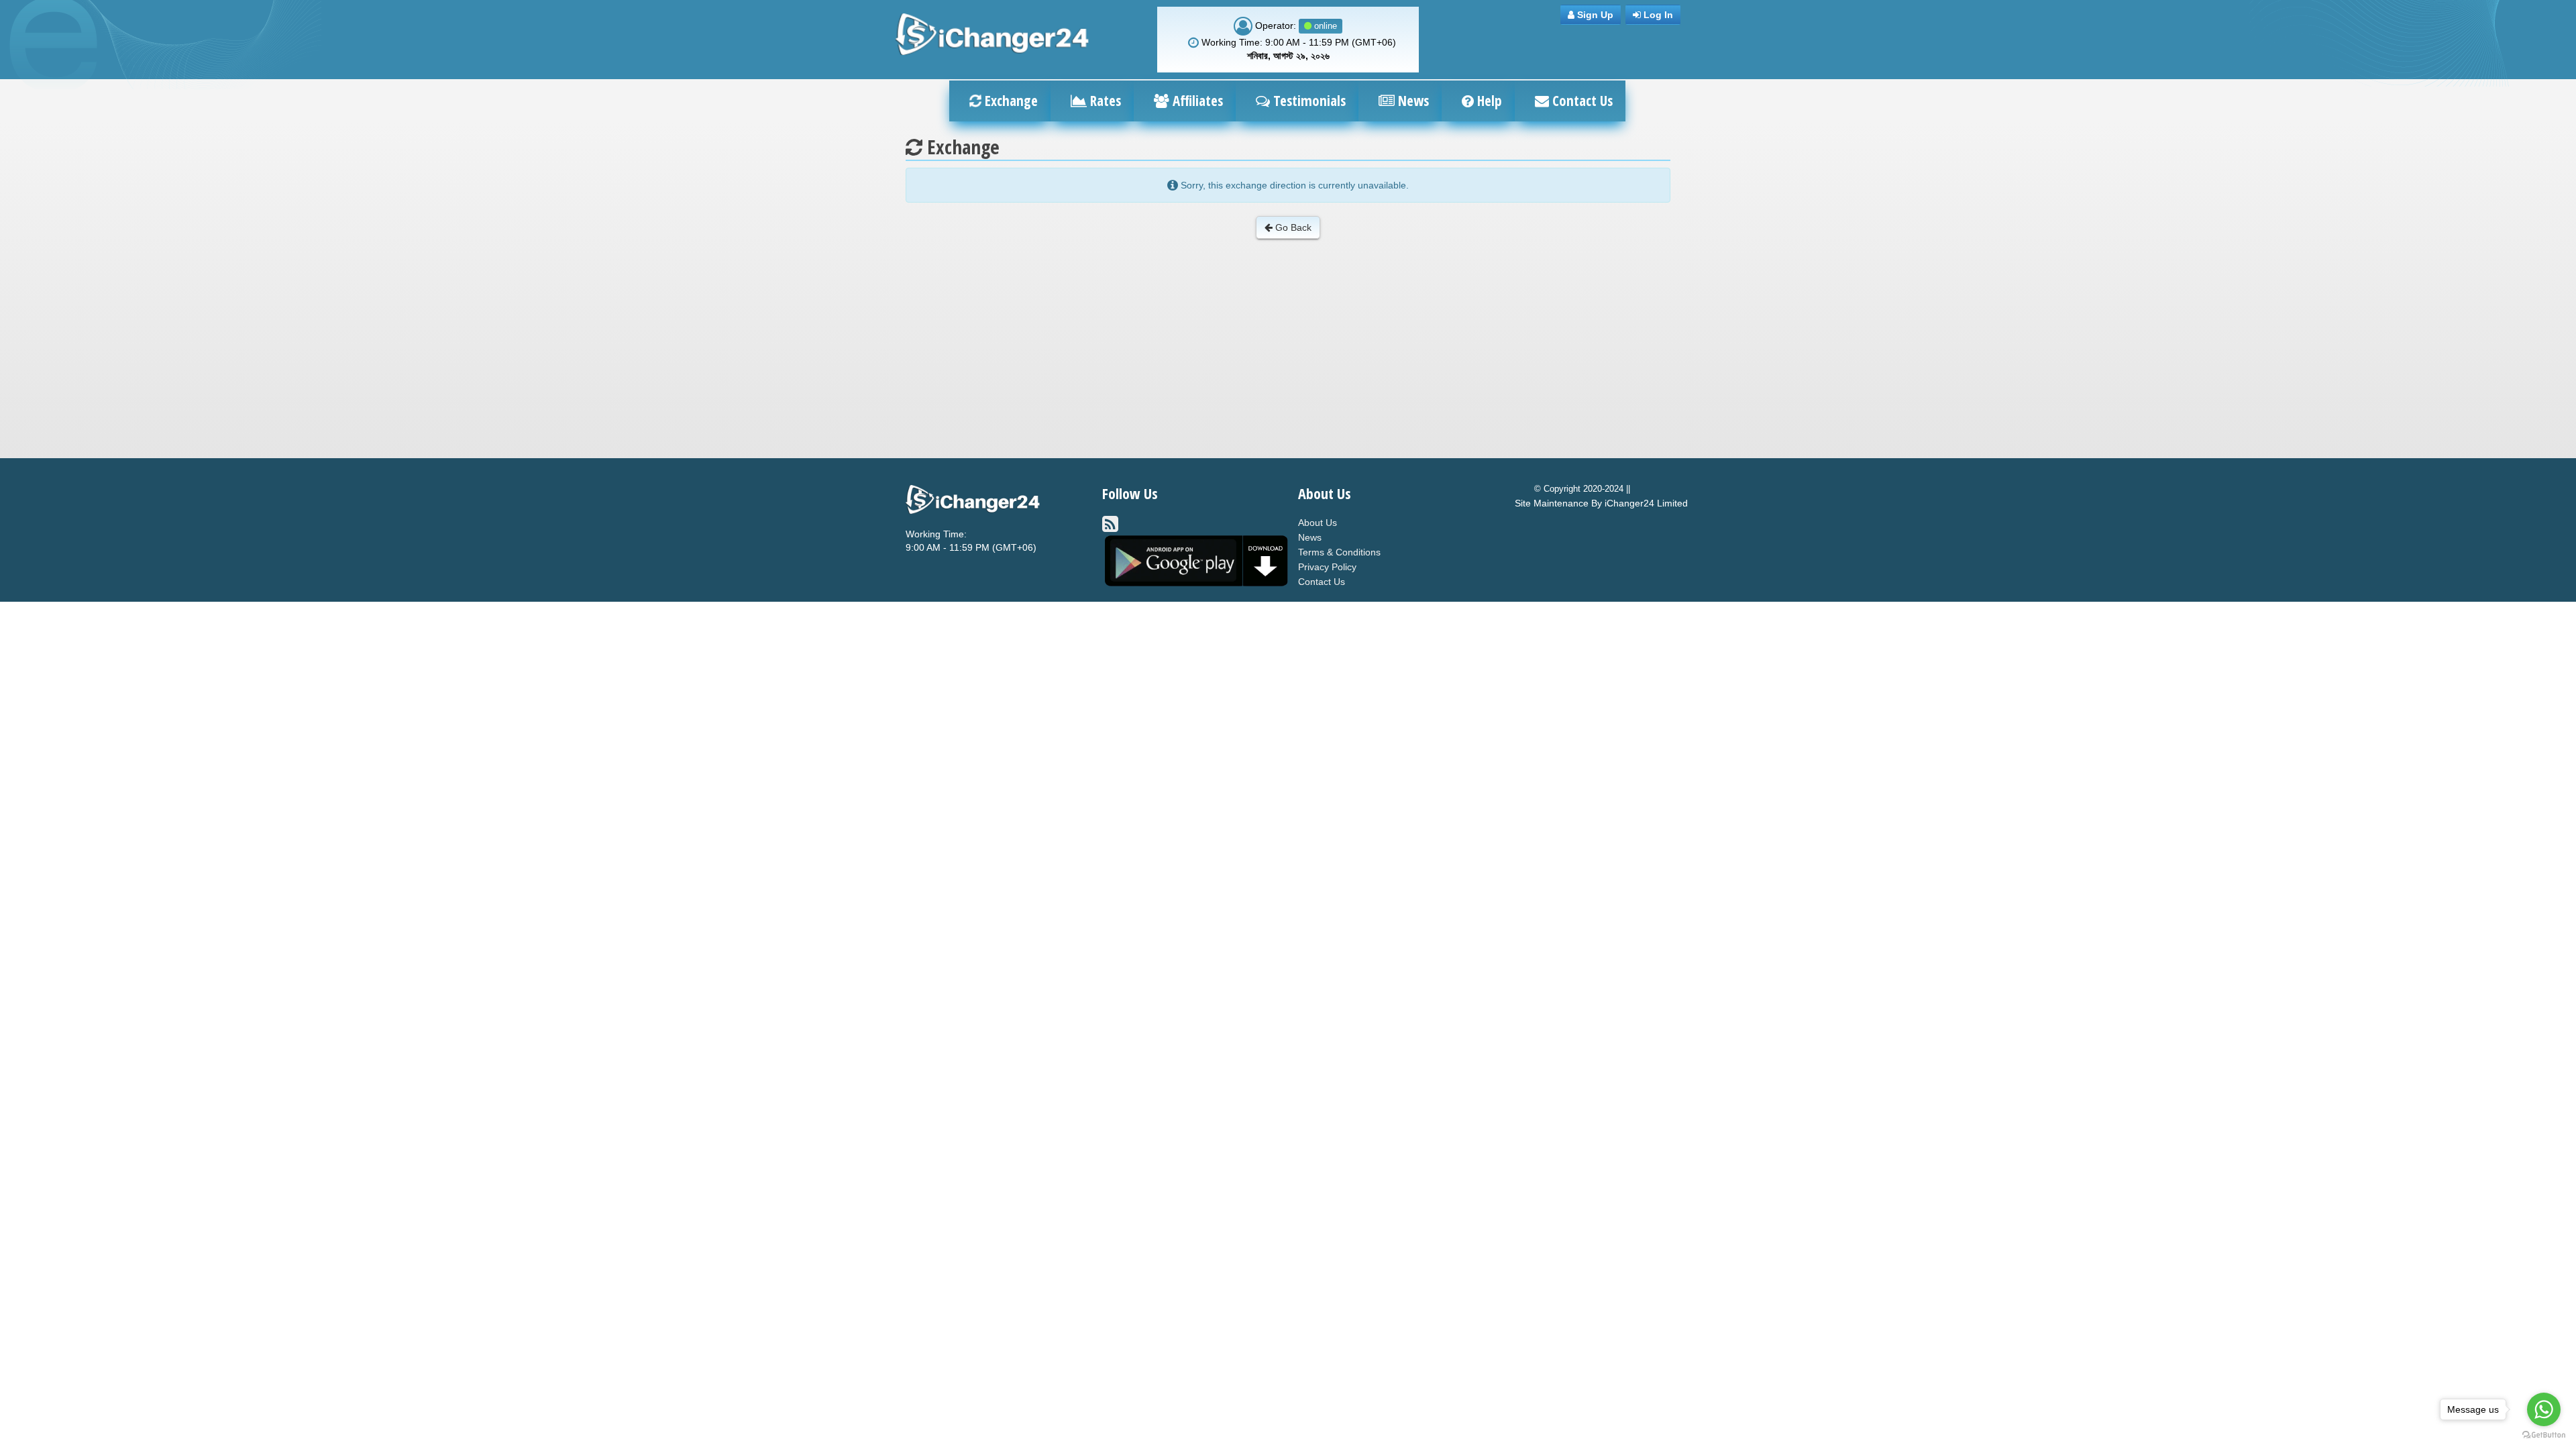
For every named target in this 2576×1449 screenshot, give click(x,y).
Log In (1657, 15)
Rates (1104, 101)
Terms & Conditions (1339, 552)
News (1412, 101)
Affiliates (1196, 101)
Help (1488, 101)
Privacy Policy (1327, 567)
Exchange (1010, 101)
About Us (1318, 523)
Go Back (1292, 227)
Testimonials (1308, 101)
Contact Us (1581, 101)
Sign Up (1594, 15)
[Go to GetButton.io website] (2544, 1435)
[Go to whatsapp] (2544, 1409)
